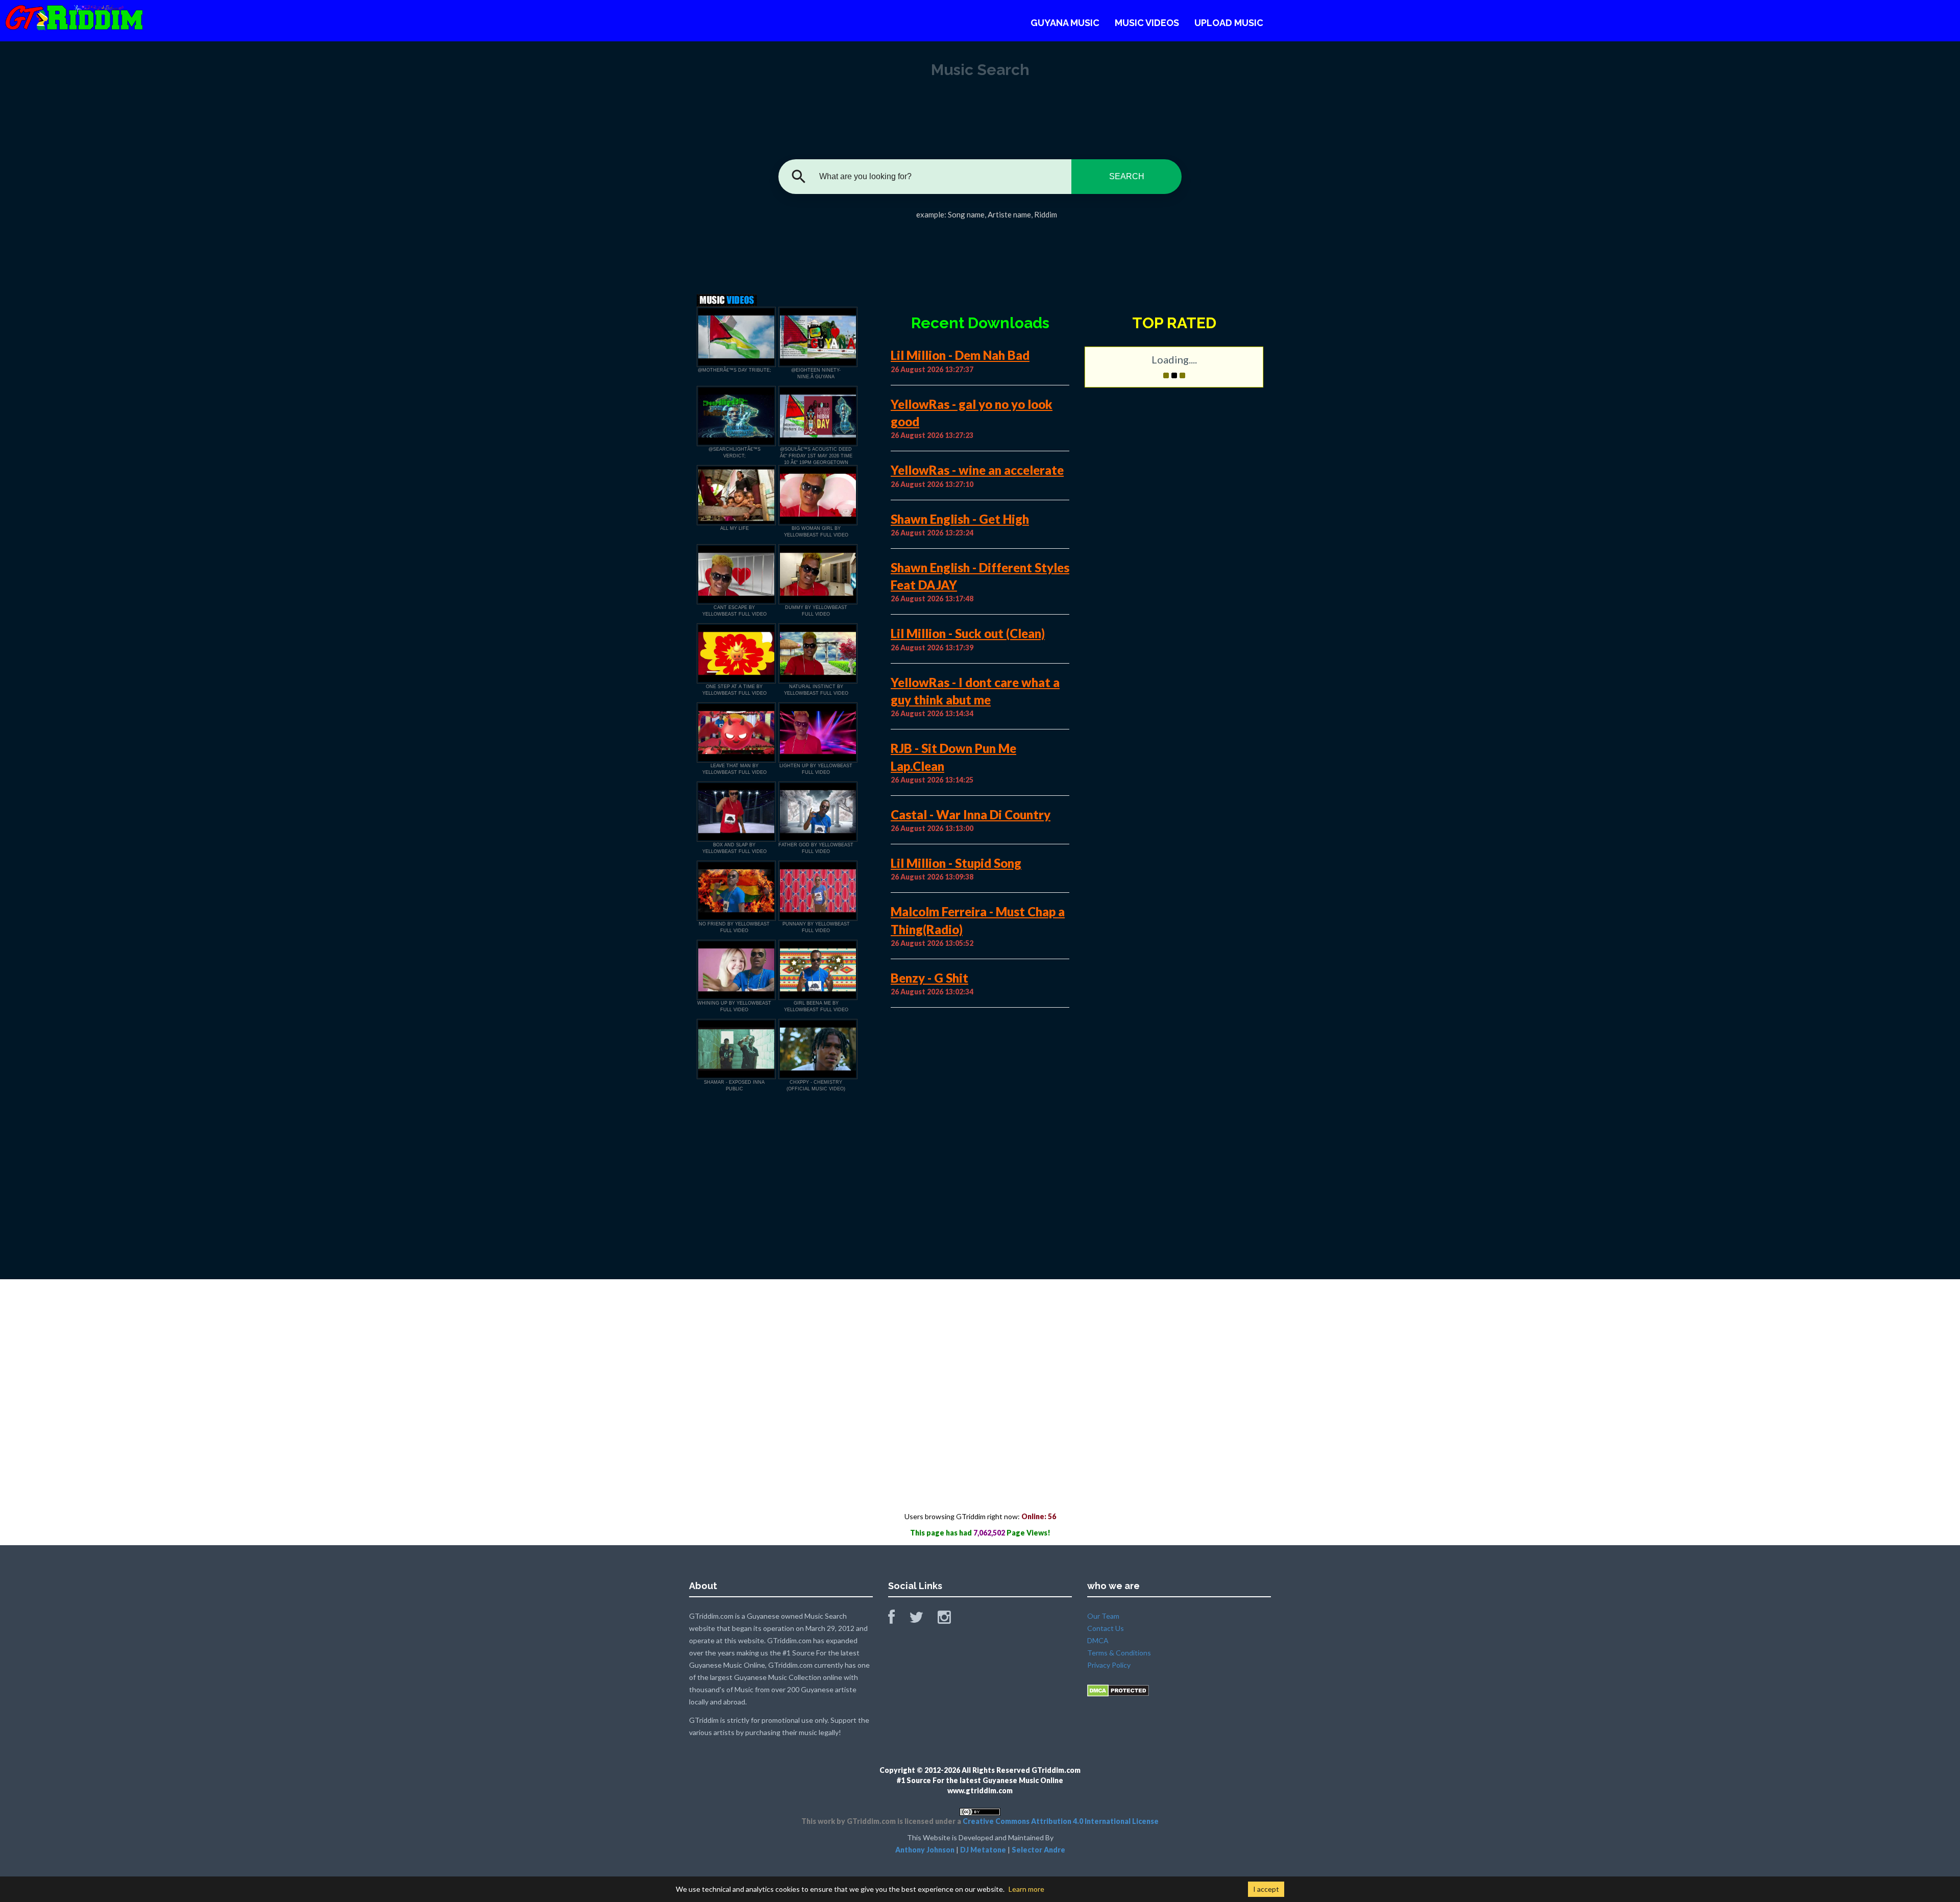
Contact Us (1106, 1628)
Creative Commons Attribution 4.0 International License (1061, 1821)
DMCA (1098, 1640)
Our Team (1103, 1616)
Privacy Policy (1109, 1665)
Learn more (1026, 1889)
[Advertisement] (980, 253)
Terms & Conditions (1119, 1653)
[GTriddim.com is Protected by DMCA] (1118, 1689)
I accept (1266, 1889)
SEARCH (1127, 176)
